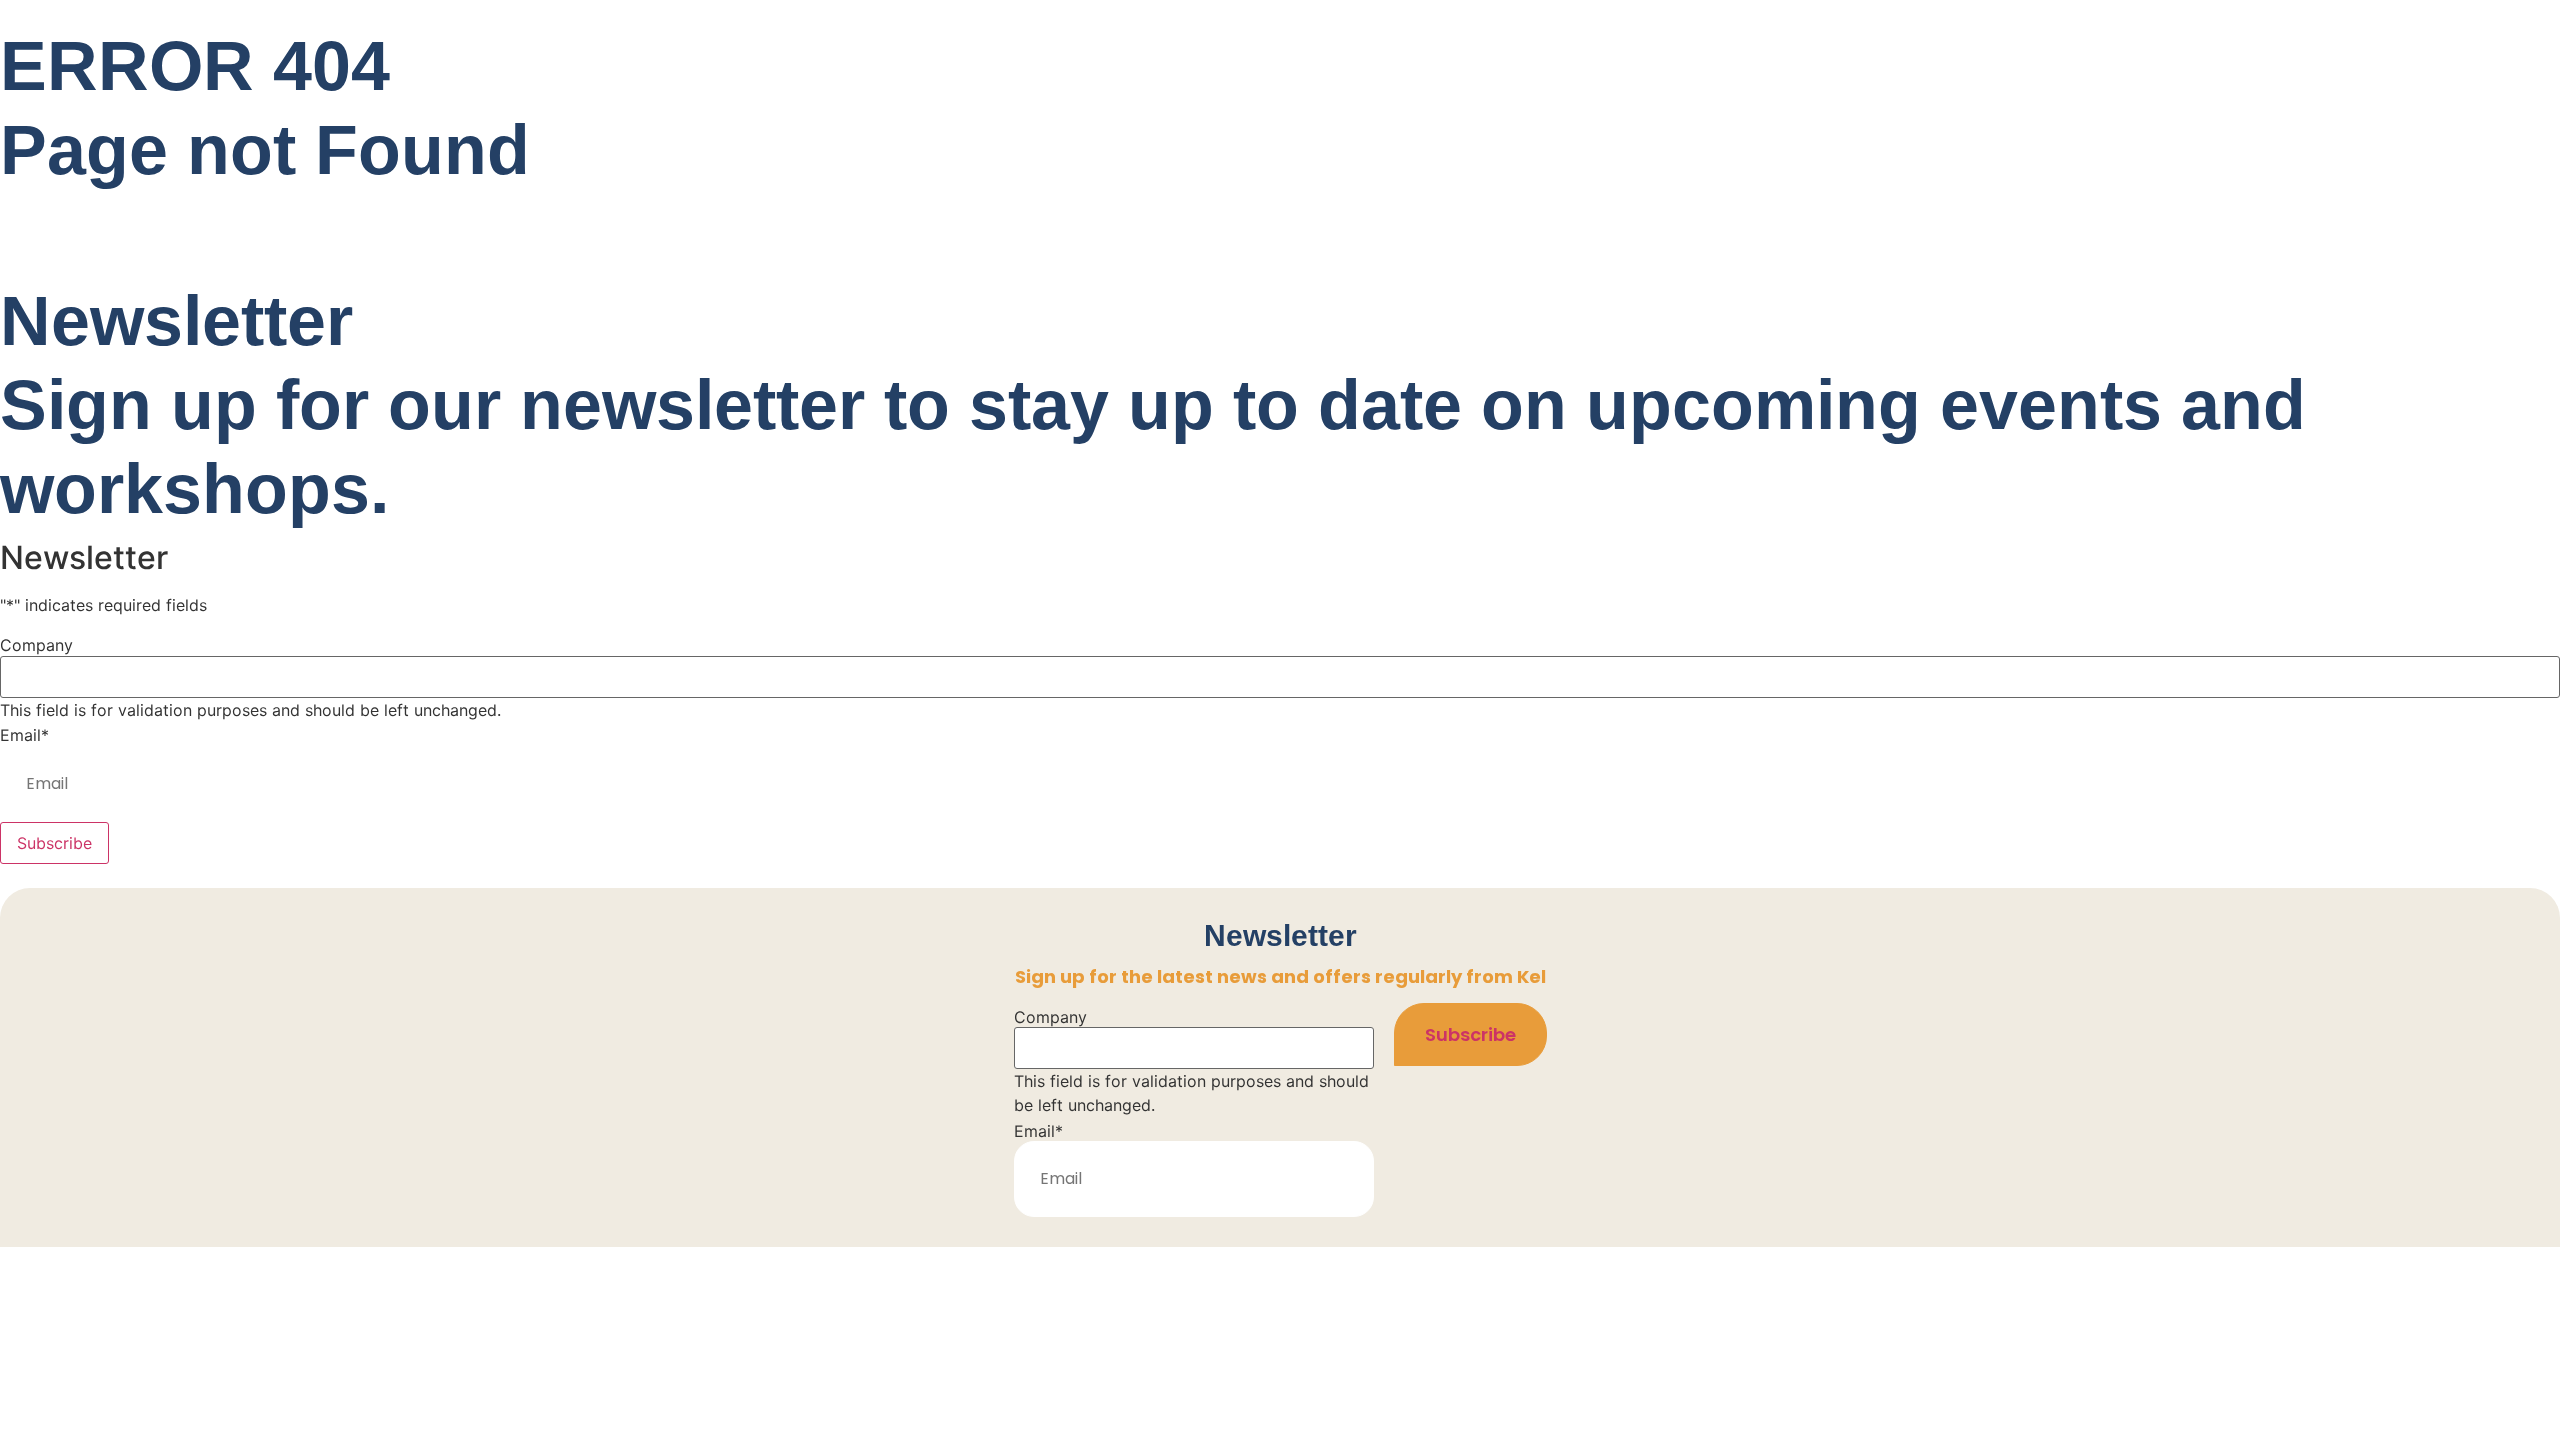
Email (24, 735)
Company (36, 645)
